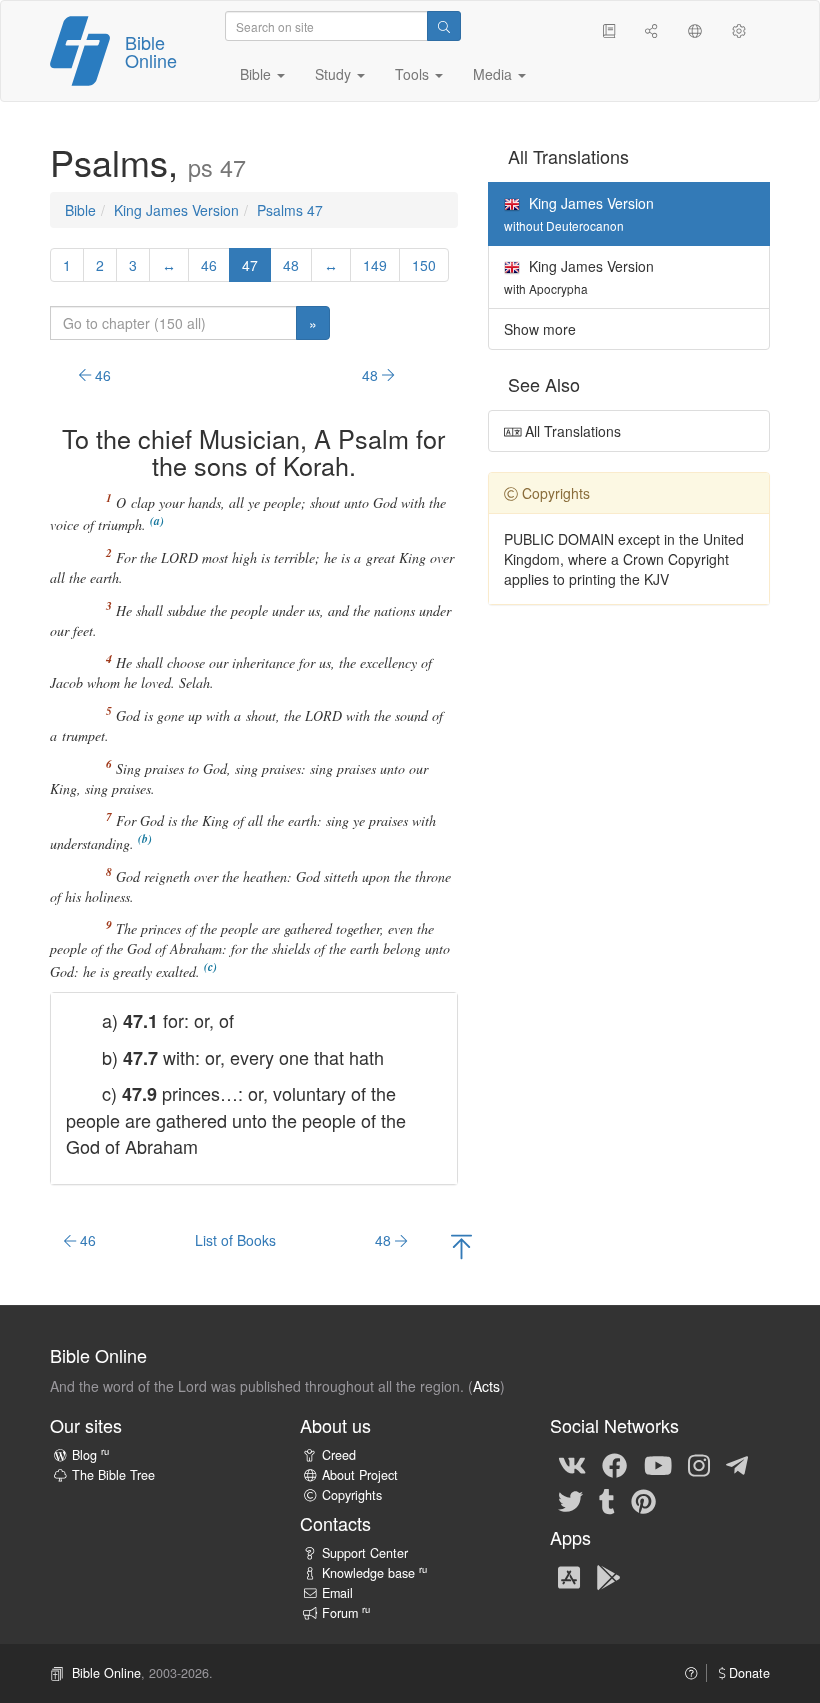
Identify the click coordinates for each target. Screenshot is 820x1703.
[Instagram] (699, 1464)
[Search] (444, 26)
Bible (80, 210)
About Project (360, 1475)
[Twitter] (570, 1500)
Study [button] (335, 74)
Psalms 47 (290, 210)
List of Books (235, 1240)
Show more (540, 329)
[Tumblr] (607, 1500)
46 (209, 265)
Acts (486, 1386)
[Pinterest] (643, 1500)
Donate (747, 1673)
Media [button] (494, 74)
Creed (339, 1455)
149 (375, 265)
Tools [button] (414, 74)
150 (424, 265)
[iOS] (569, 1576)
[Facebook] (614, 1464)
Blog (90, 1455)
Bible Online (151, 51)
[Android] (608, 1576)
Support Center (365, 1553)
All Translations (571, 431)
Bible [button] (257, 74)
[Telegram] (737, 1464)
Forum (346, 1613)
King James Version (176, 210)
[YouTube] (658, 1464)
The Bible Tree (113, 1475)
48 (291, 265)
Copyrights (352, 1495)
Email (337, 1593)
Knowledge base (374, 1573)
